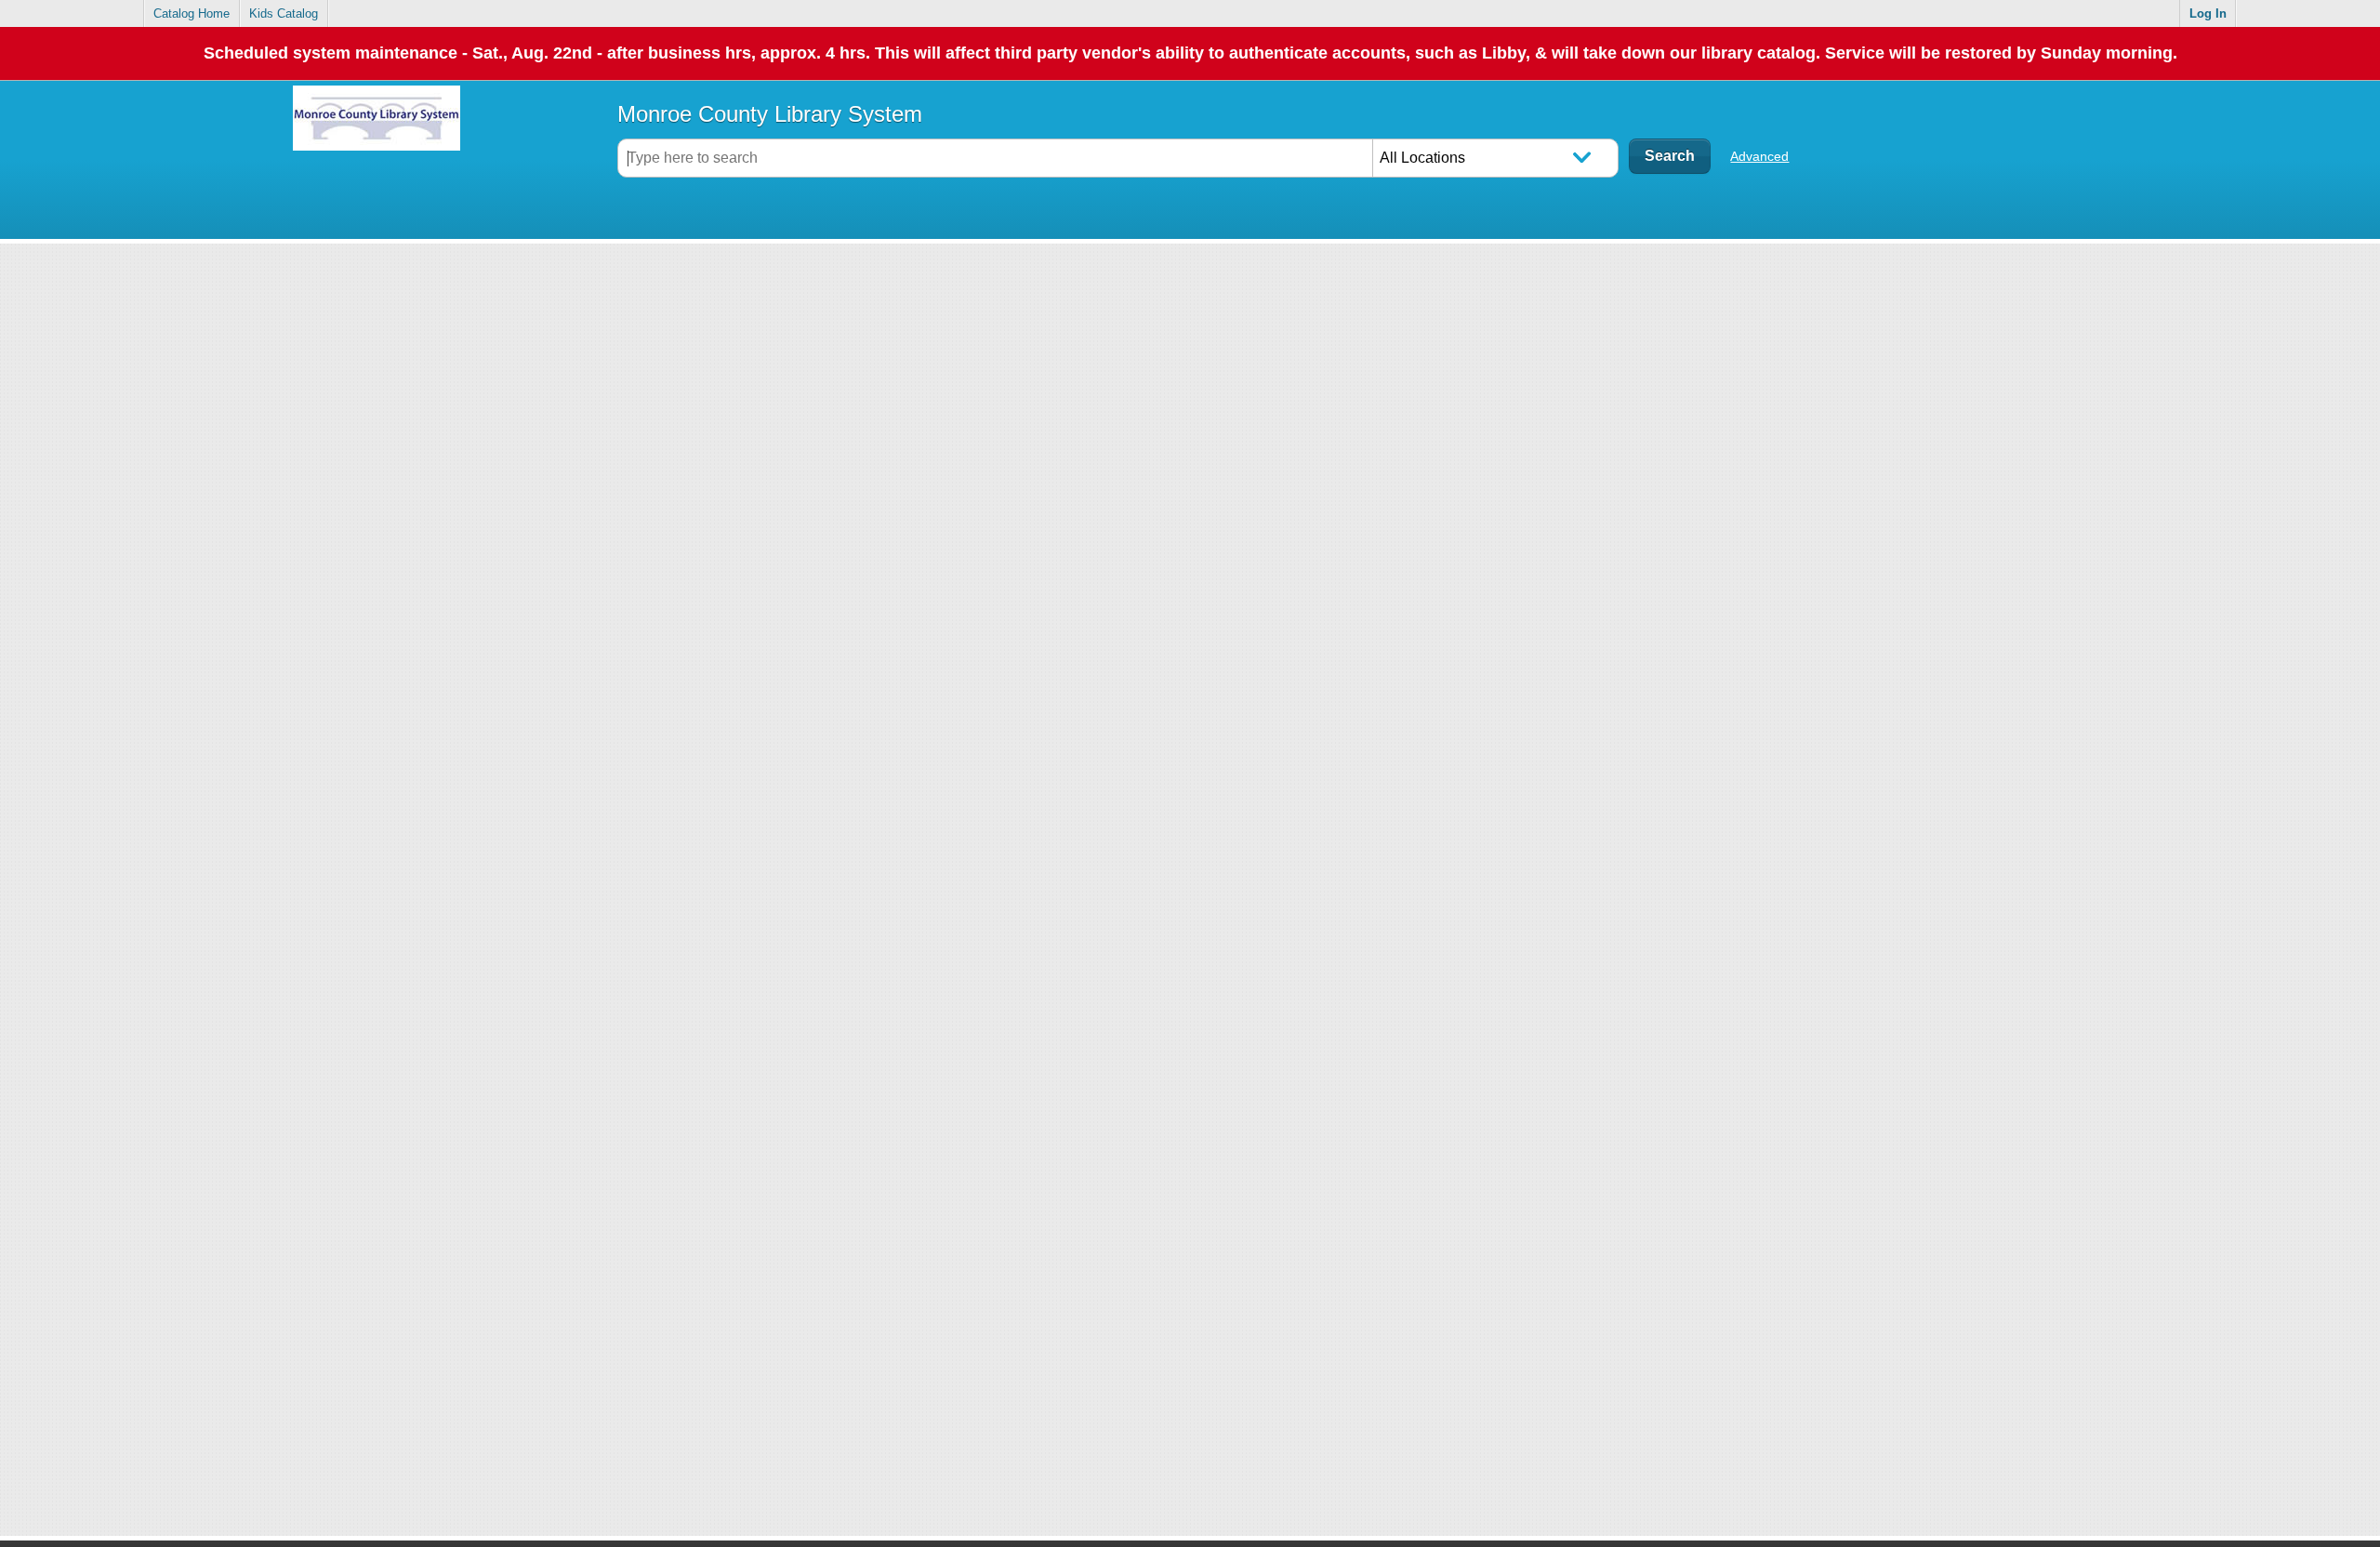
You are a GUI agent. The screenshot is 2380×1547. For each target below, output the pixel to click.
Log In (2208, 13)
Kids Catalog (284, 13)
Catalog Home (192, 13)
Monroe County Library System (770, 114)
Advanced (1759, 156)
